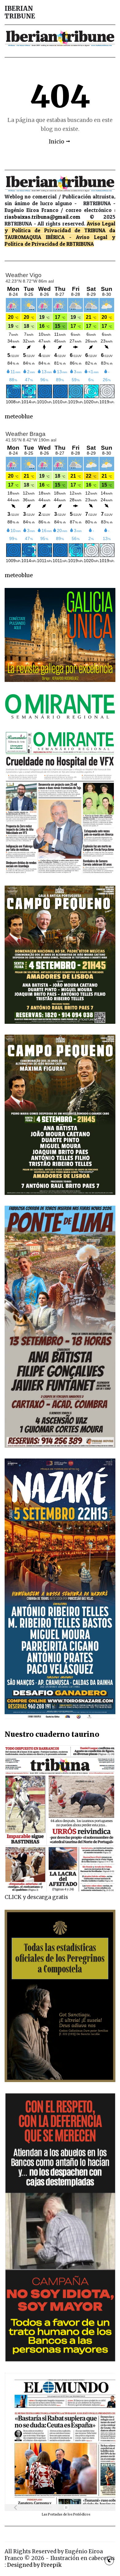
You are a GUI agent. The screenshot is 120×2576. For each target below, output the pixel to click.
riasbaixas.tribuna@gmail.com (42, 217)
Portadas (56, 2514)
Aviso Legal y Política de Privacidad (60, 227)
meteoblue (19, 417)
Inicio (56, 142)
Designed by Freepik (34, 2565)
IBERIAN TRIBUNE (20, 12)
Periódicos (82, 2514)
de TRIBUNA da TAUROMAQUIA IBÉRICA (60, 234)
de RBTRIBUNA (77, 244)
